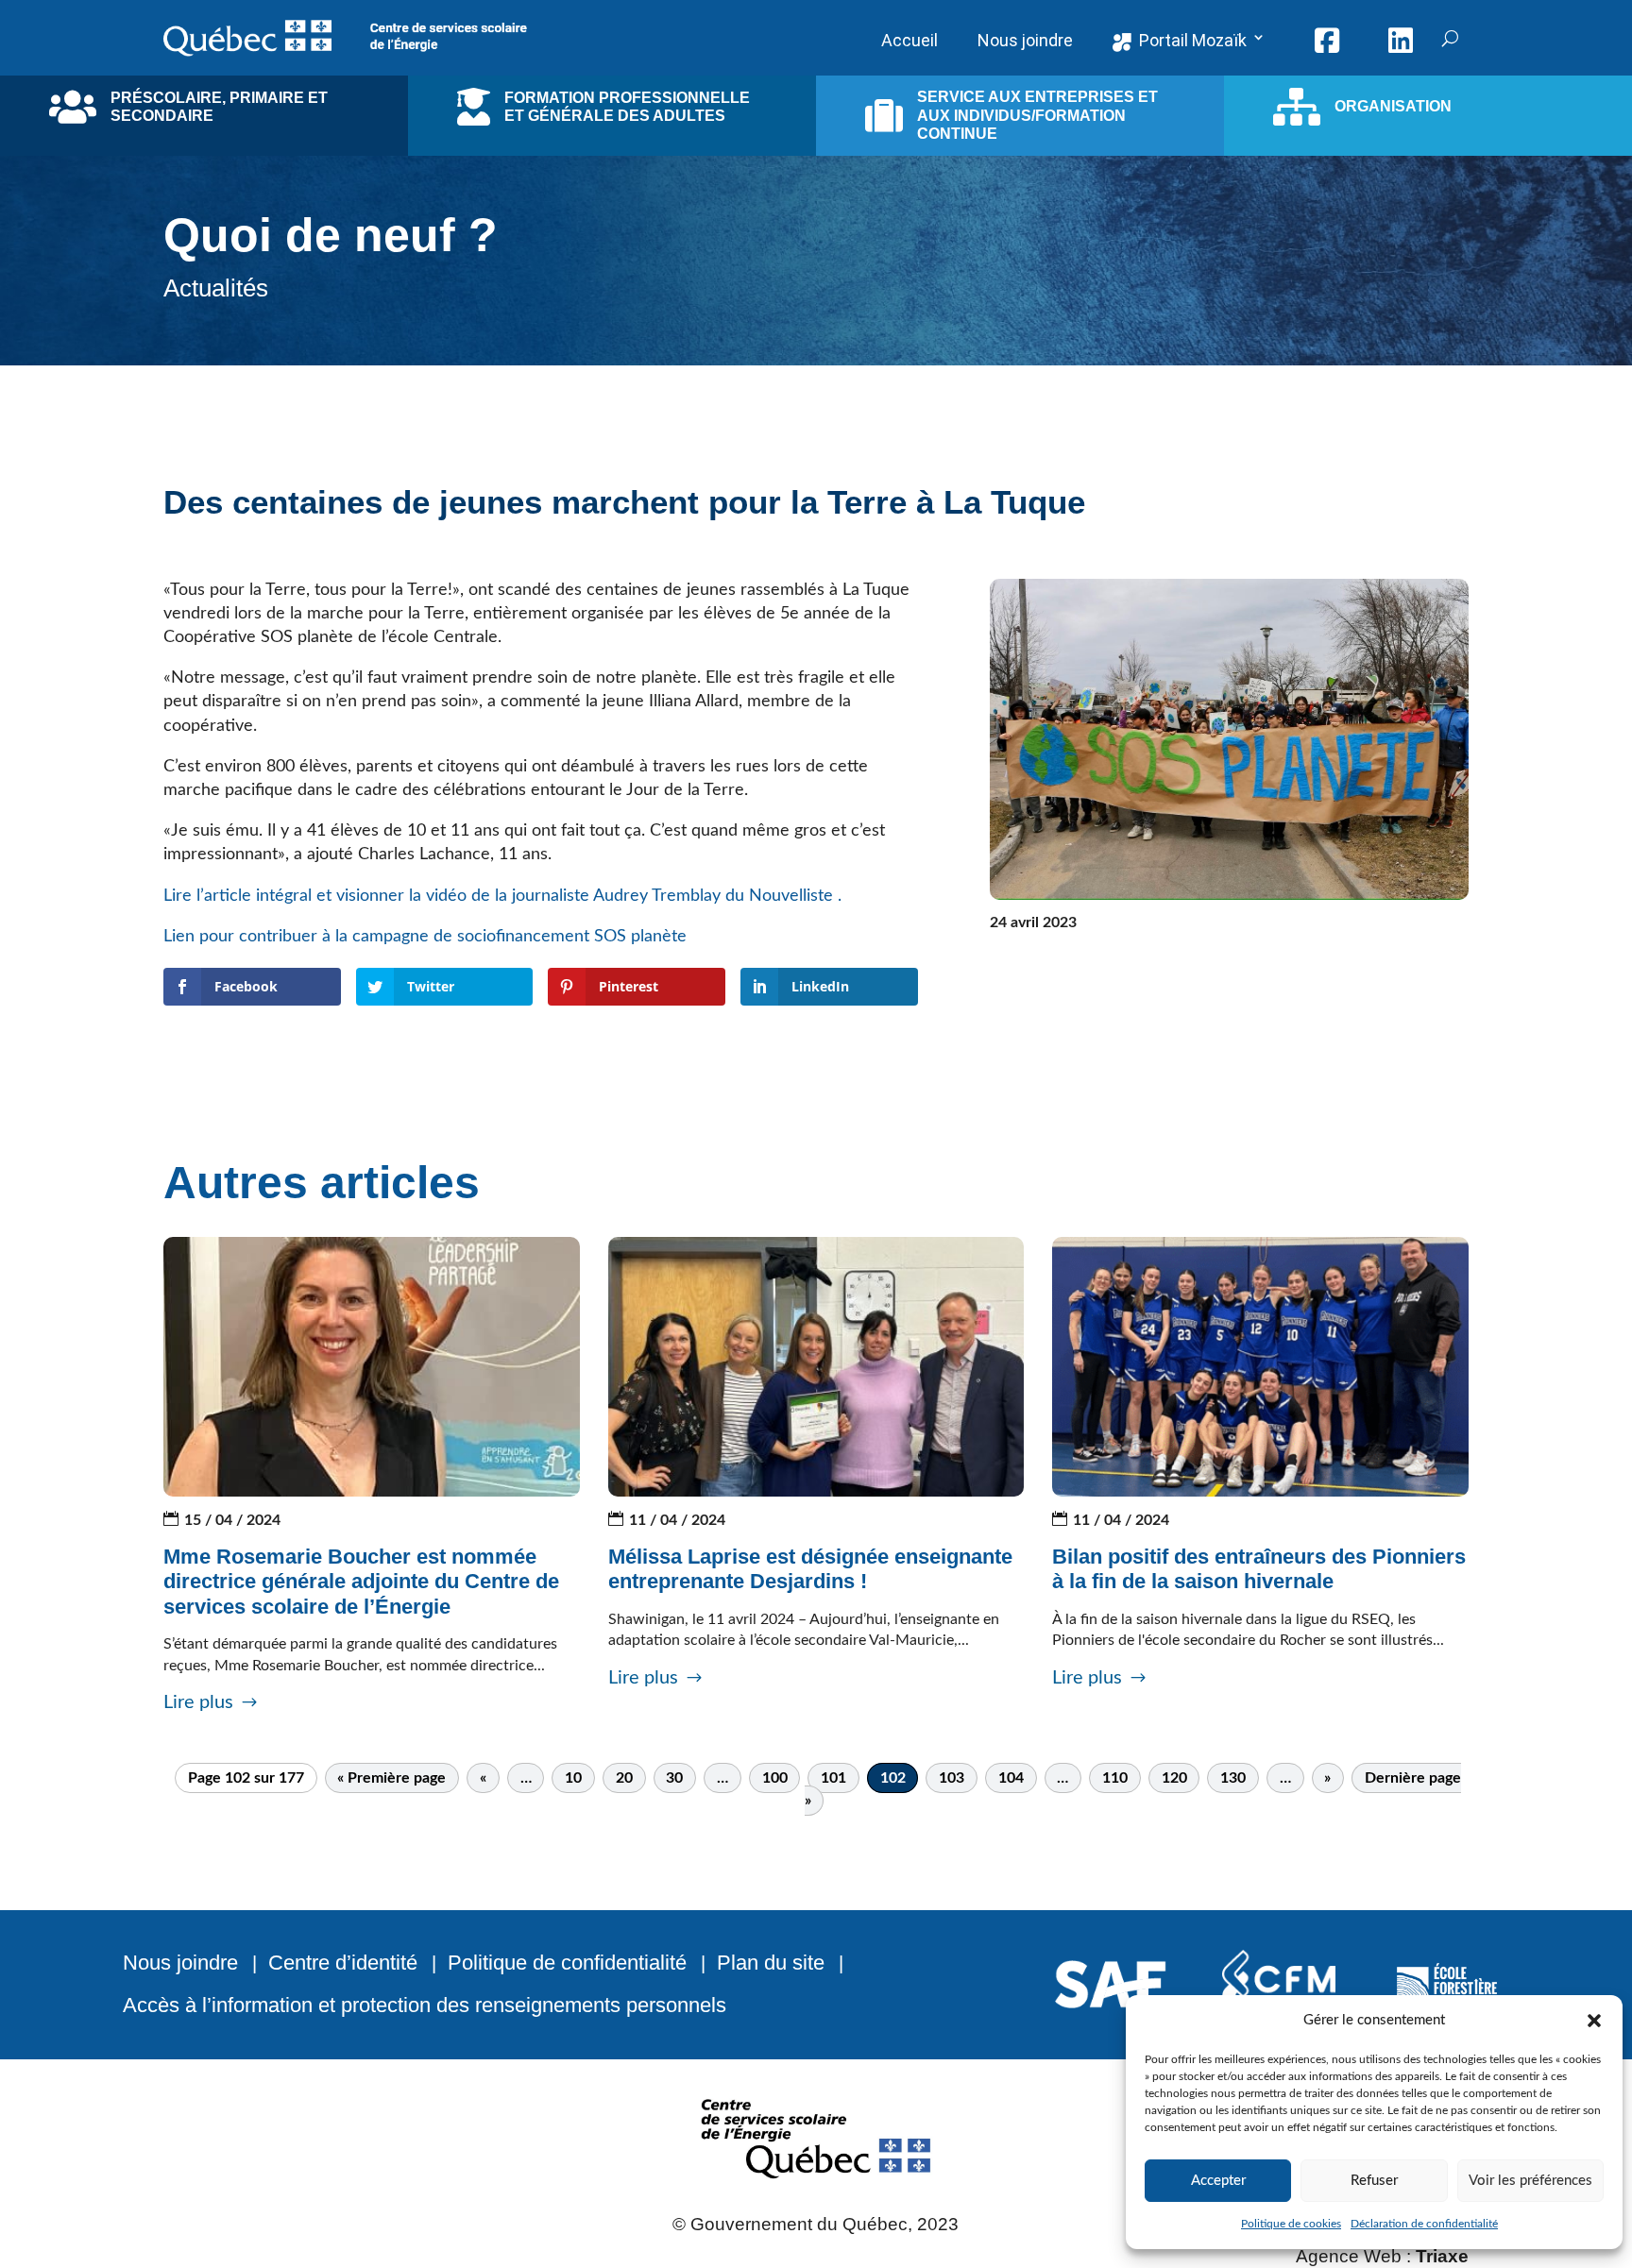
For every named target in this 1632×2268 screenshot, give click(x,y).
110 (1115, 1778)
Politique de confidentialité (567, 1963)
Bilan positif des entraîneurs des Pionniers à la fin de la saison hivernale (1259, 1569)
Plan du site (771, 1963)
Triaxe (1442, 2256)
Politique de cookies (1291, 2224)
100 (775, 1778)
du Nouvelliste (782, 896)
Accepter (1218, 2181)
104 (1011, 1778)
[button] (1594, 2021)
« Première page (391, 1778)
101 (833, 1778)
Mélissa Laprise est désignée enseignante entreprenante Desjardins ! (810, 1569)
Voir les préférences (1530, 2181)
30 (674, 1778)
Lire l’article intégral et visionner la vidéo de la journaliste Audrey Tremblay (444, 896)
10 (573, 1778)
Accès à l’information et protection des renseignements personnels (425, 2005)
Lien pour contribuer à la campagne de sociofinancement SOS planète (425, 937)
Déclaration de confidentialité (1424, 2224)
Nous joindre (180, 1963)
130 (1233, 1778)
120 (1174, 1778)
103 (952, 1778)
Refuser (1374, 2181)
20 (624, 1778)
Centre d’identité (343, 1963)
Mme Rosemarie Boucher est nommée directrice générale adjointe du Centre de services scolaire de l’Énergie (361, 1582)
